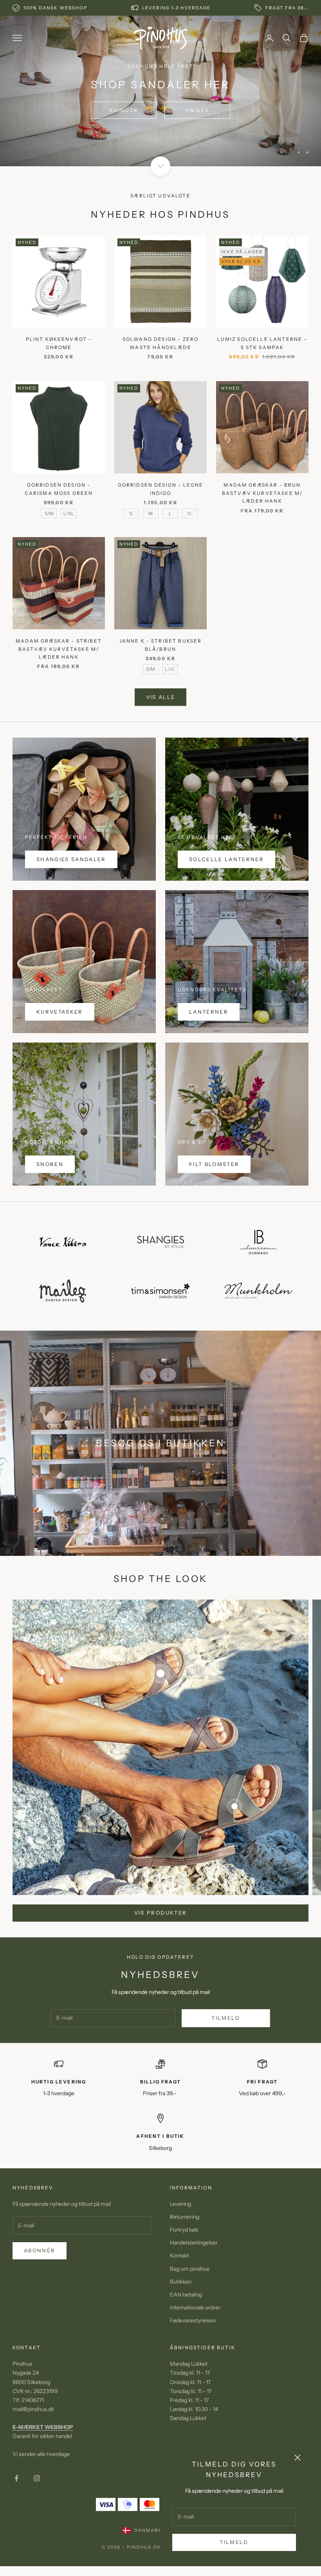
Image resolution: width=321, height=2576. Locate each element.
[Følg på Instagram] (37, 2478)
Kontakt (179, 2255)
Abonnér (40, 2250)
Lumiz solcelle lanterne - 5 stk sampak (262, 343)
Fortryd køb (184, 2230)
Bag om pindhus (190, 2269)
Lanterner (209, 1012)
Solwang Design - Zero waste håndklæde (160, 343)
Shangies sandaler (71, 859)
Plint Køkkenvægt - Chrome (59, 343)
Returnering (185, 2217)
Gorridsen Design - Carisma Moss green (59, 489)
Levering (180, 2204)
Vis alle (161, 697)
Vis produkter (160, 1913)
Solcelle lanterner (226, 859)
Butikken (181, 2282)
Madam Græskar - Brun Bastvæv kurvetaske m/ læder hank (262, 493)
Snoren (50, 1164)
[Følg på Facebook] (16, 2478)
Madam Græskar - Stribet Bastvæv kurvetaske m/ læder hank (59, 649)
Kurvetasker (60, 1012)
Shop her (160, 130)
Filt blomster (214, 1164)
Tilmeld (234, 2542)
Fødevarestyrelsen (193, 2320)
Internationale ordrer (195, 2307)
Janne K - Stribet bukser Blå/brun (161, 645)
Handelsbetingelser (194, 2243)
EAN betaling (186, 2295)
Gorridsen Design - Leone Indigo (161, 489)
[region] (160, 91)
